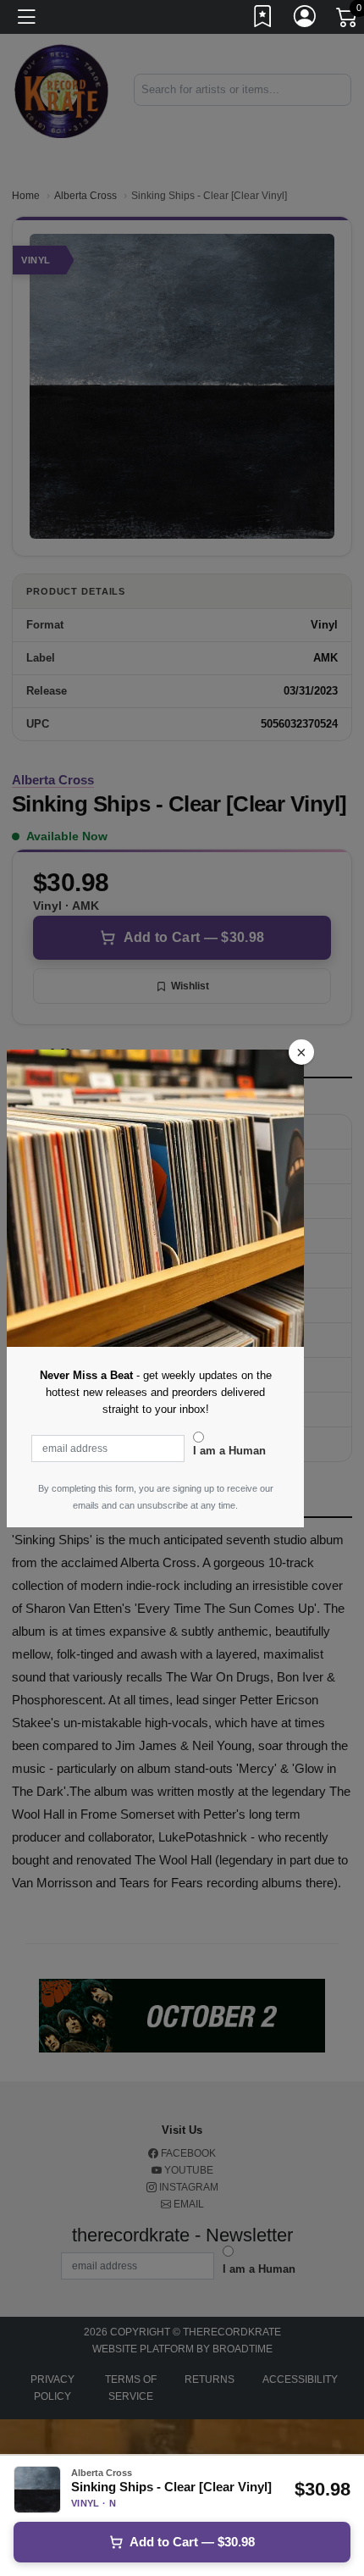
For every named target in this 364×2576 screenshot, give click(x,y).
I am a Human (229, 1451)
